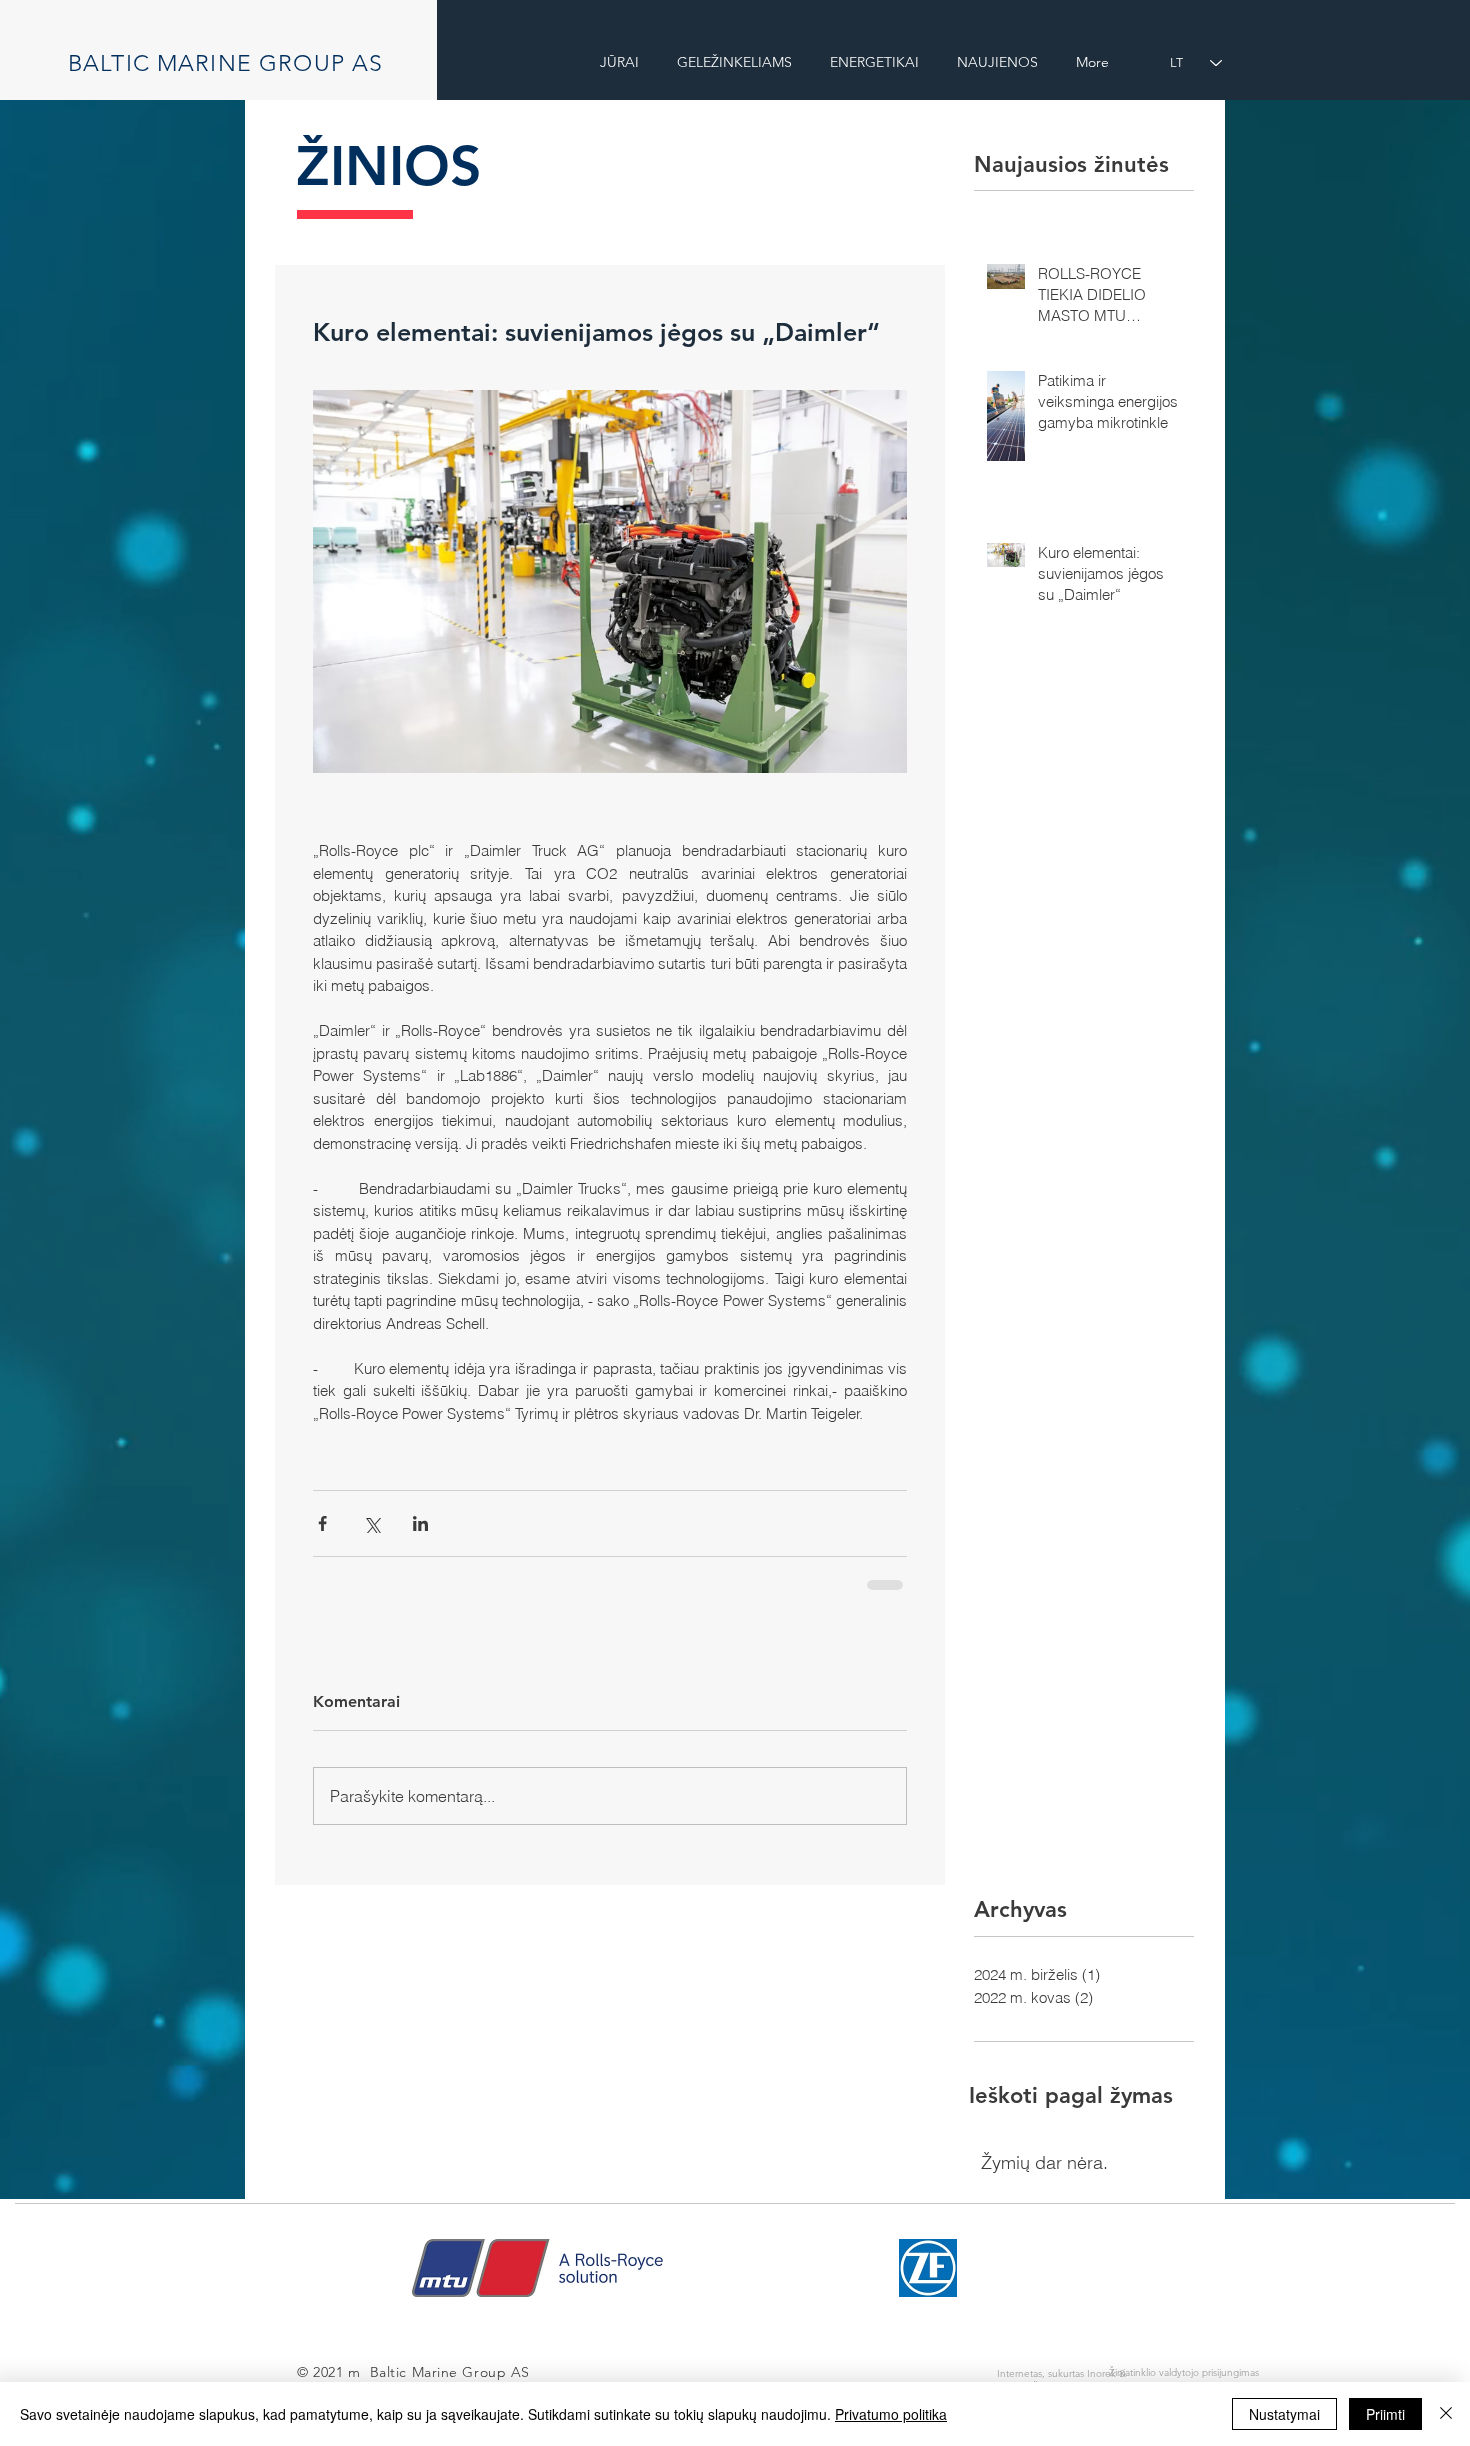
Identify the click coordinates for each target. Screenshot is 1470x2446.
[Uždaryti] (1446, 2414)
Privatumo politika (891, 2414)
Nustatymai (1284, 2414)
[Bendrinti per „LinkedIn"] (420, 1523)
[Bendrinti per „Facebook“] (322, 1523)
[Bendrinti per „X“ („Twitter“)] (371, 1523)
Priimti (1385, 2414)
